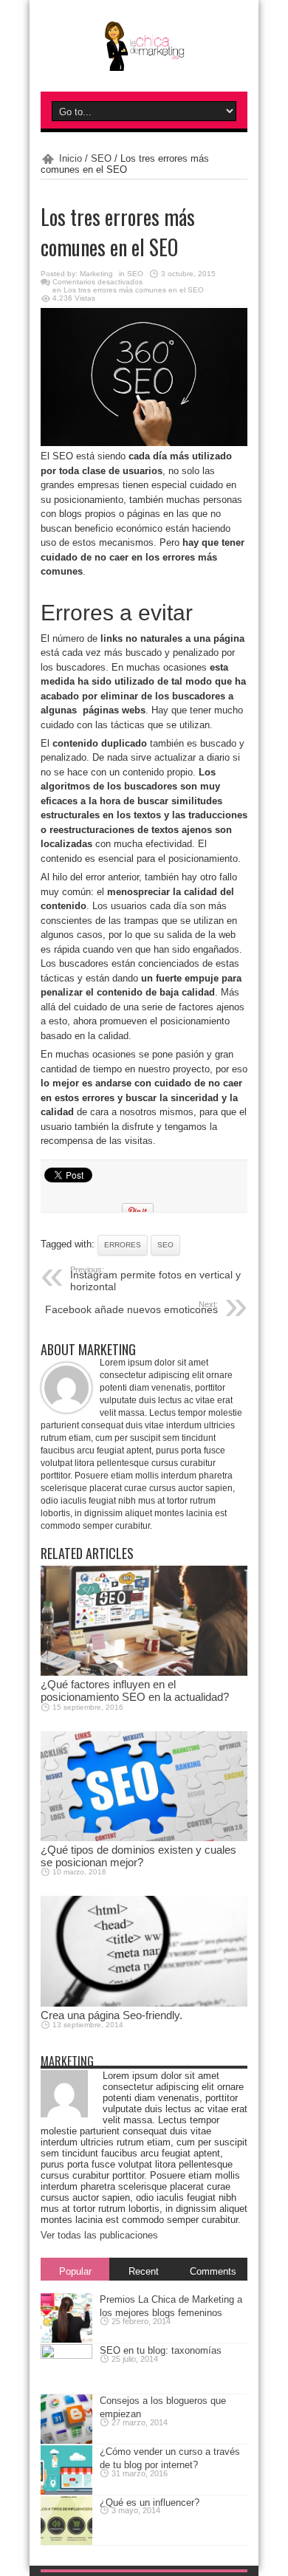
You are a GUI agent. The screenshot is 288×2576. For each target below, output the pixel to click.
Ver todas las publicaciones (99, 2235)
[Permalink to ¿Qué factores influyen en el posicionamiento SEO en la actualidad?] (144, 1667)
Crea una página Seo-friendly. (112, 2015)
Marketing (96, 274)
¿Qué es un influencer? (150, 2503)
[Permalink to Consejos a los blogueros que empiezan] (66, 2438)
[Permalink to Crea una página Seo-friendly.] (144, 1998)
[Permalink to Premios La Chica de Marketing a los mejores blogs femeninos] (66, 2336)
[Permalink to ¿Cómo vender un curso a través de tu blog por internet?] (66, 2488)
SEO (101, 158)
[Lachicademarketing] (144, 60)
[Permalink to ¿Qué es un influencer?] (66, 2539)
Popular (75, 2271)
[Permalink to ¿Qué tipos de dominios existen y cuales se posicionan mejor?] (144, 1833)
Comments (213, 2271)
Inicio (71, 158)
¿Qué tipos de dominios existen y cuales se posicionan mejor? (138, 1856)
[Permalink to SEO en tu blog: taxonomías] (66, 2356)
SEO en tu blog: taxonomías (161, 2350)
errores (123, 1245)
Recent (144, 2271)
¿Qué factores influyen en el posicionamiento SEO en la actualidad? (135, 1690)
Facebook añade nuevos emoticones (131, 1308)
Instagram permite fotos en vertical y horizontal (155, 1279)
